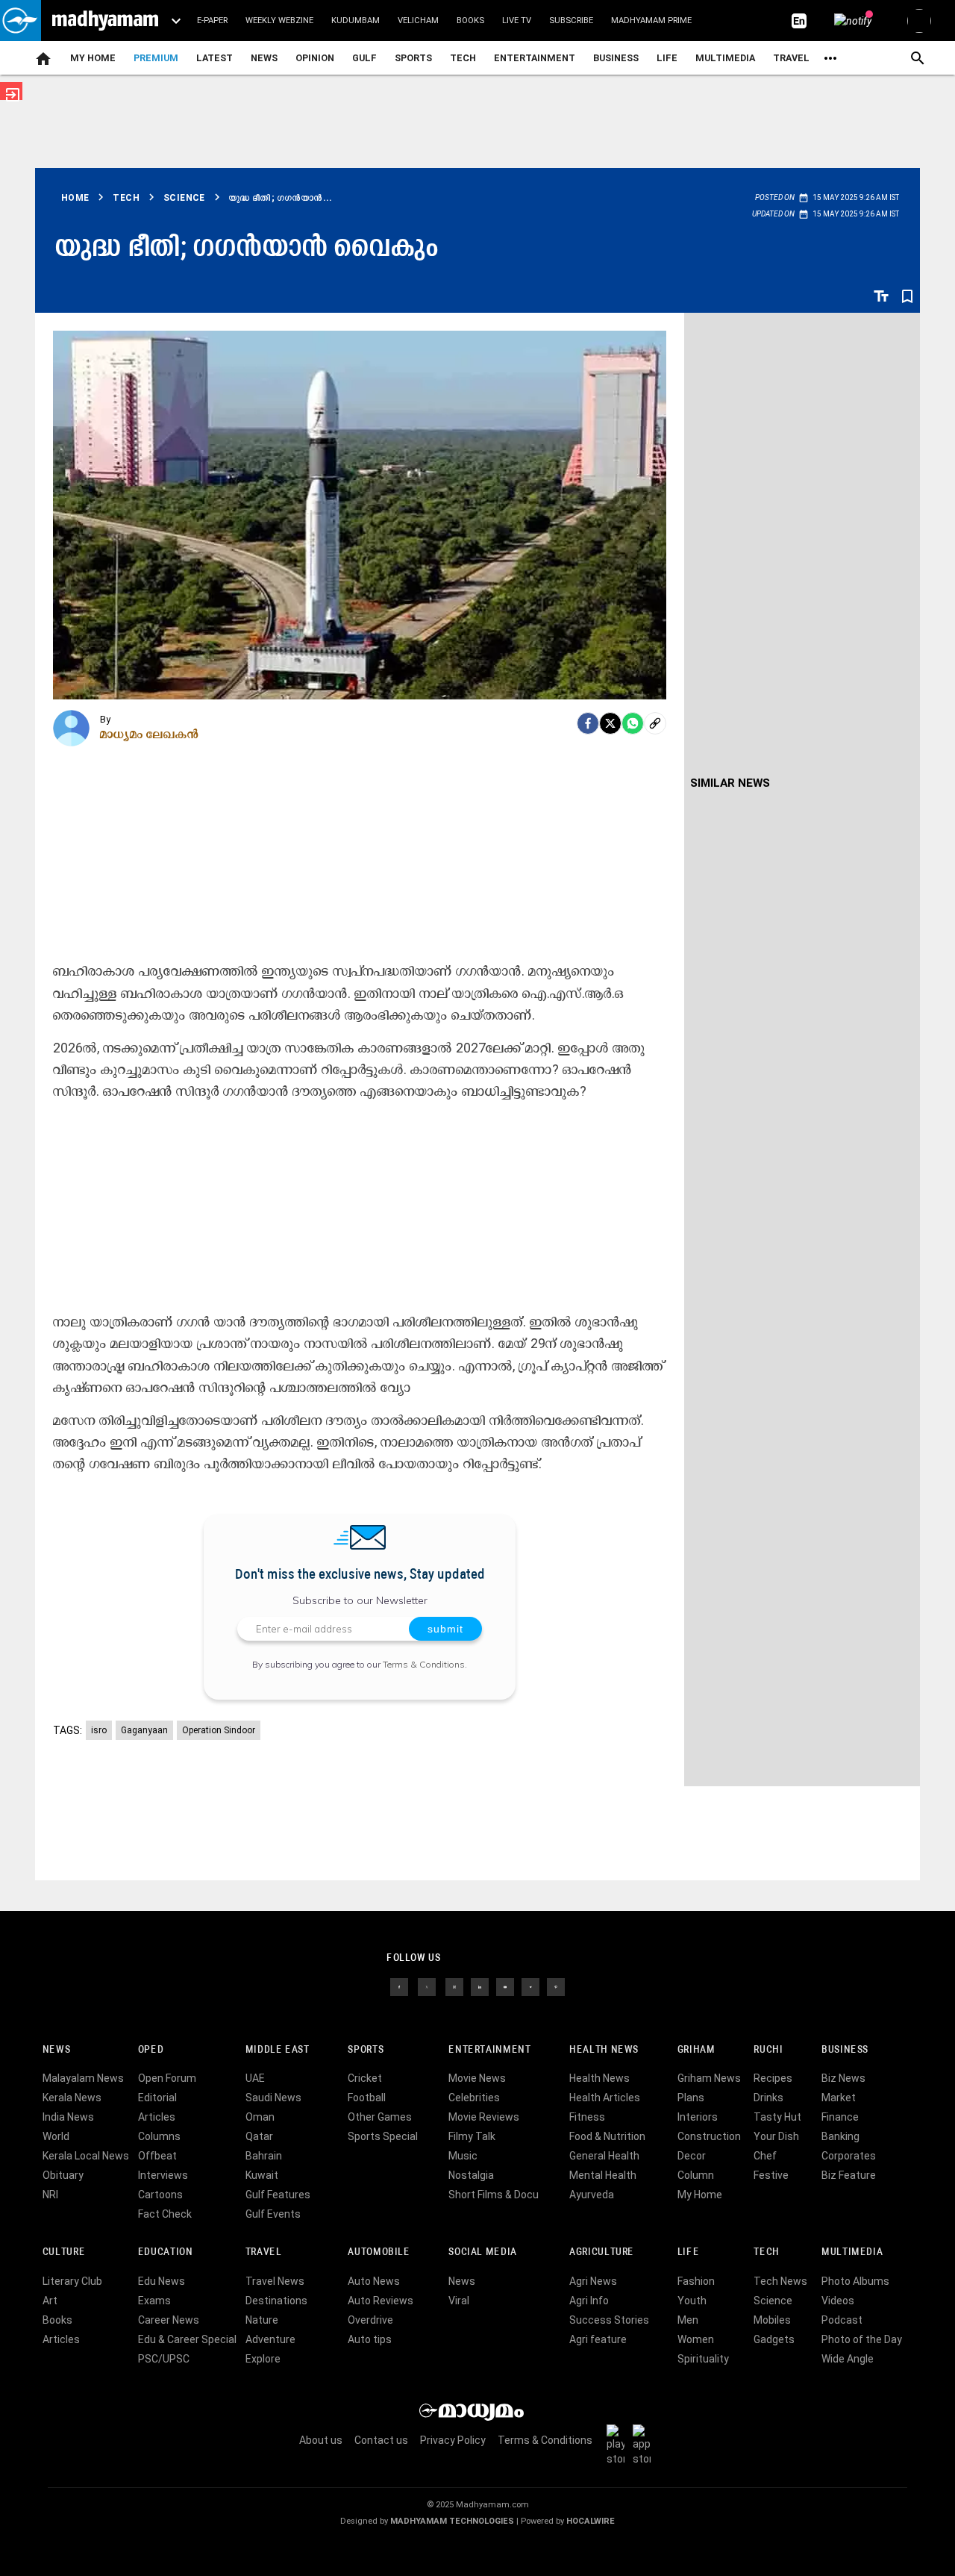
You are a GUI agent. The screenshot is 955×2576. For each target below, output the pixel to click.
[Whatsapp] (633, 723)
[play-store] (619, 2444)
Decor (692, 2156)
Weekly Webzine (279, 21)
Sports (413, 58)
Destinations (276, 2301)
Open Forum (167, 2078)
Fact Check (165, 2214)
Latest (215, 58)
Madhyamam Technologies (452, 2521)
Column (696, 2175)
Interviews (163, 2175)
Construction (709, 2136)
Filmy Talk (472, 2136)
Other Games (380, 2117)
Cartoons (160, 2195)
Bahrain (264, 2156)
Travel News (275, 2281)
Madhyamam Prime (651, 21)
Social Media (482, 2252)
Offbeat (157, 2156)
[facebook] (588, 723)
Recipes (773, 2078)
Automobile (379, 2252)
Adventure (270, 2339)
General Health (604, 2156)
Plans (691, 2098)
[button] (21, 21)
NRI (50, 2195)
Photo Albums (855, 2281)
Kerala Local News (86, 2156)
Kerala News (72, 2098)
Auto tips (370, 2339)
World (56, 2136)
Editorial (157, 2098)
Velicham (418, 21)
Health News (604, 2050)
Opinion (315, 58)
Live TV (517, 21)
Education (166, 2252)
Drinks (768, 2098)
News (264, 58)
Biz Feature (849, 2175)
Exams (154, 2301)
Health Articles (605, 2098)
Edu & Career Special (187, 2339)
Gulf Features (278, 2195)
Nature (262, 2320)
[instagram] (454, 1986)
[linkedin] (480, 1986)
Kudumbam (356, 21)
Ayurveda (592, 2195)
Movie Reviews (484, 2117)
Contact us (381, 2440)
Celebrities (474, 2098)
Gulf (364, 58)
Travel (791, 58)
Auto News (374, 2281)
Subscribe (571, 21)
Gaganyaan (144, 1730)
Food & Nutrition (607, 2136)
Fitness (587, 2117)
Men (688, 2320)
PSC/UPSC (164, 2359)
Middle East (278, 2050)
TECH (463, 58)
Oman (260, 2117)
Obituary (63, 2175)
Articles (157, 2117)
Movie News (477, 2078)
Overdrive (370, 2320)
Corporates (849, 2156)
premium (156, 58)
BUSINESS (845, 2050)
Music (463, 2156)
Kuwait (262, 2175)
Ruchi (768, 2050)
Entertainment (535, 58)
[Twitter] (610, 723)
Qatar (259, 2136)
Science (773, 2301)
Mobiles (772, 2320)
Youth (692, 2301)
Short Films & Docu (494, 2195)
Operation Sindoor (219, 1730)
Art (50, 2301)
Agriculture (602, 2252)
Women (696, 2339)
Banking (840, 2136)
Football (367, 2098)
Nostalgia (471, 2175)
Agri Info (589, 2301)
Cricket (365, 2078)
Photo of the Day (862, 2339)
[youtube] (505, 1986)
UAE (255, 2078)
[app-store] (645, 2444)
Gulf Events (273, 2214)
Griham (696, 2050)
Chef (765, 2156)
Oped (151, 2050)
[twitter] (427, 1986)
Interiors (698, 2117)
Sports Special (383, 2136)
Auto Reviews (381, 2301)
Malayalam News (83, 2078)
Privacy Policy (453, 2440)
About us (321, 2440)
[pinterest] (556, 1986)
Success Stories (609, 2320)
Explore (263, 2359)
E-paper (212, 21)
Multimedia (725, 58)
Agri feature (598, 2339)
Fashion (696, 2281)
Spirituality (703, 2359)
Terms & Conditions (424, 1664)
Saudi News (273, 2098)
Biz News (843, 2078)
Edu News (162, 2281)
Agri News (593, 2281)
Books (470, 21)
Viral (459, 2301)
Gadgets (774, 2339)
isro (99, 1730)
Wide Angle (848, 2359)
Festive (771, 2175)
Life (667, 58)
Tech (766, 2252)
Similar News (730, 783)
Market (839, 2098)
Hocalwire (591, 2521)
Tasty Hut (777, 2117)
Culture (64, 2252)
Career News (169, 2320)
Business (616, 58)
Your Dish (776, 2136)
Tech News (780, 2281)
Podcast (842, 2320)
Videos (838, 2301)
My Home (93, 58)
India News (68, 2117)
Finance (840, 2117)
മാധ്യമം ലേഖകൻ (150, 734)
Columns (159, 2136)
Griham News (709, 2078)
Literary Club (72, 2281)
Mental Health (603, 2175)
